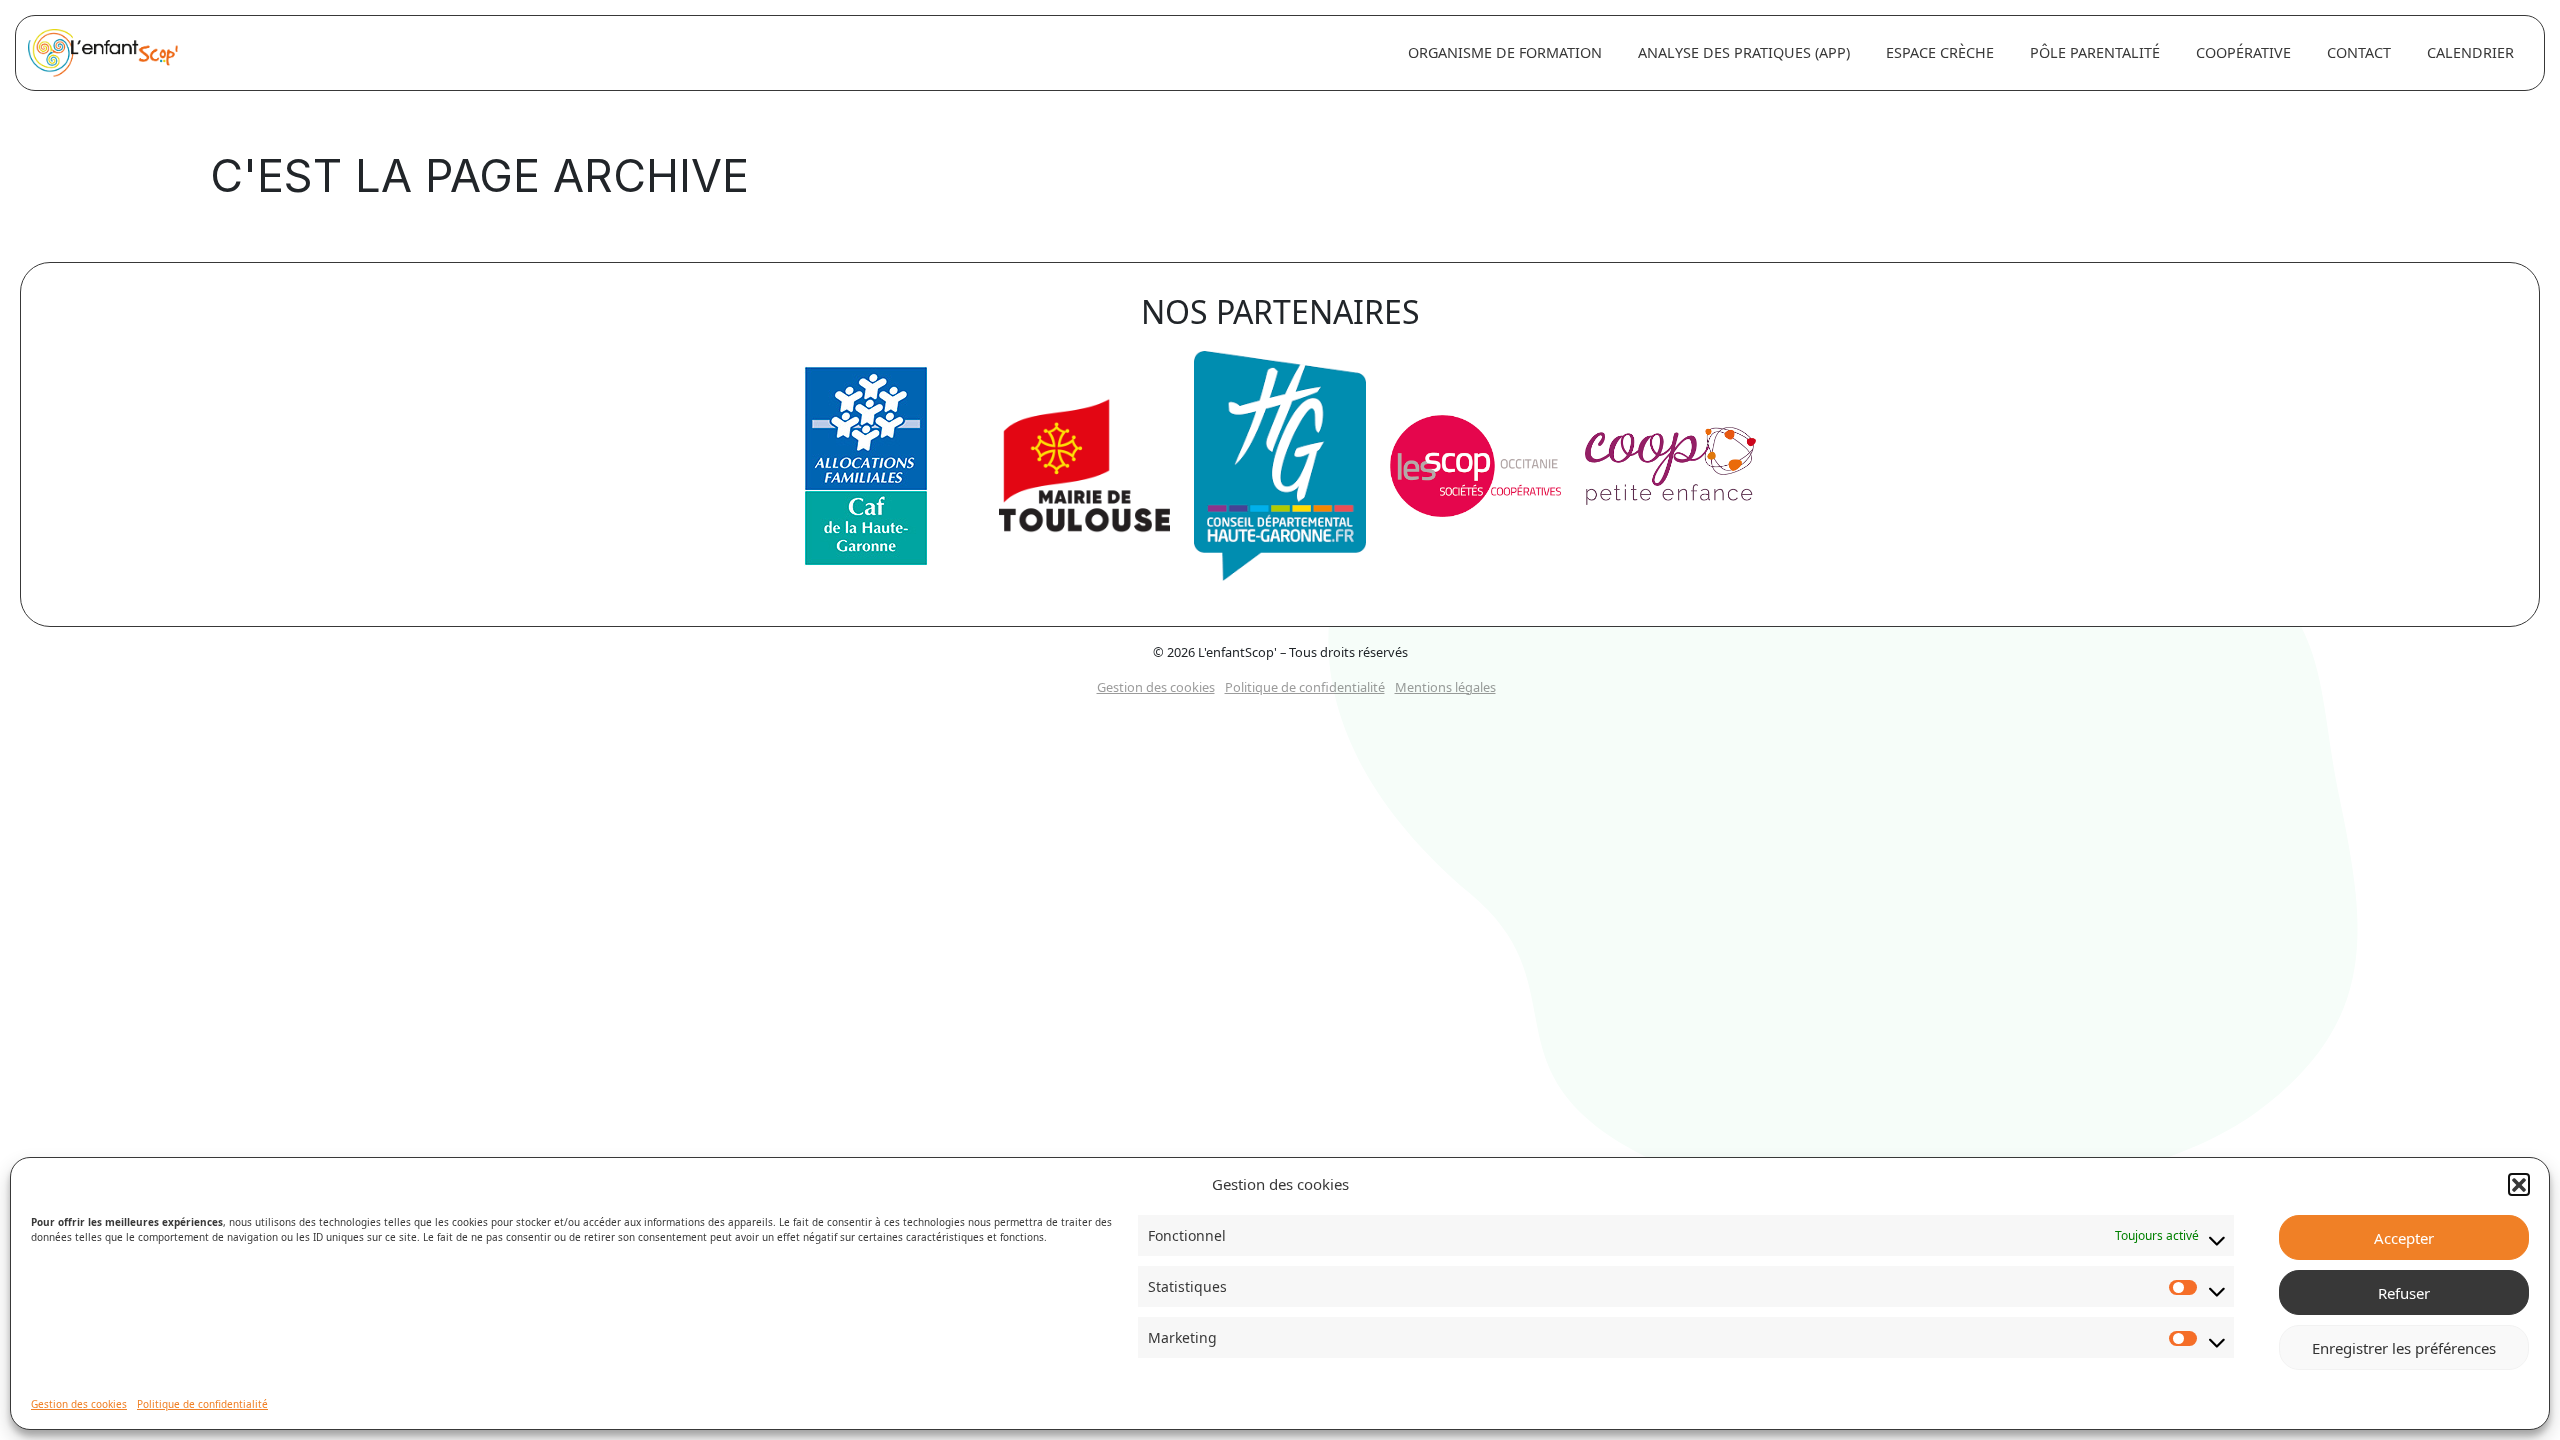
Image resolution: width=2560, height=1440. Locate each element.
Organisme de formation (1505, 52)
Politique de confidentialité (202, 1404)
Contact (2359, 52)
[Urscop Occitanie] (1475, 473)
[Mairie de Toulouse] (1084, 473)
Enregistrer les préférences (2404, 1348)
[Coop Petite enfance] (1670, 473)
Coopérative (2243, 52)
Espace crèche (1940, 52)
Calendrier (2470, 52)
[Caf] (866, 473)
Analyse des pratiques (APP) (1744, 52)
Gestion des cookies (79, 1404)
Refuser (2404, 1293)
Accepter (2404, 1238)
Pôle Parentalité (2095, 52)
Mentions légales (1445, 687)
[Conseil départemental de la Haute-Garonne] (1279, 473)
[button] (2519, 1184)
